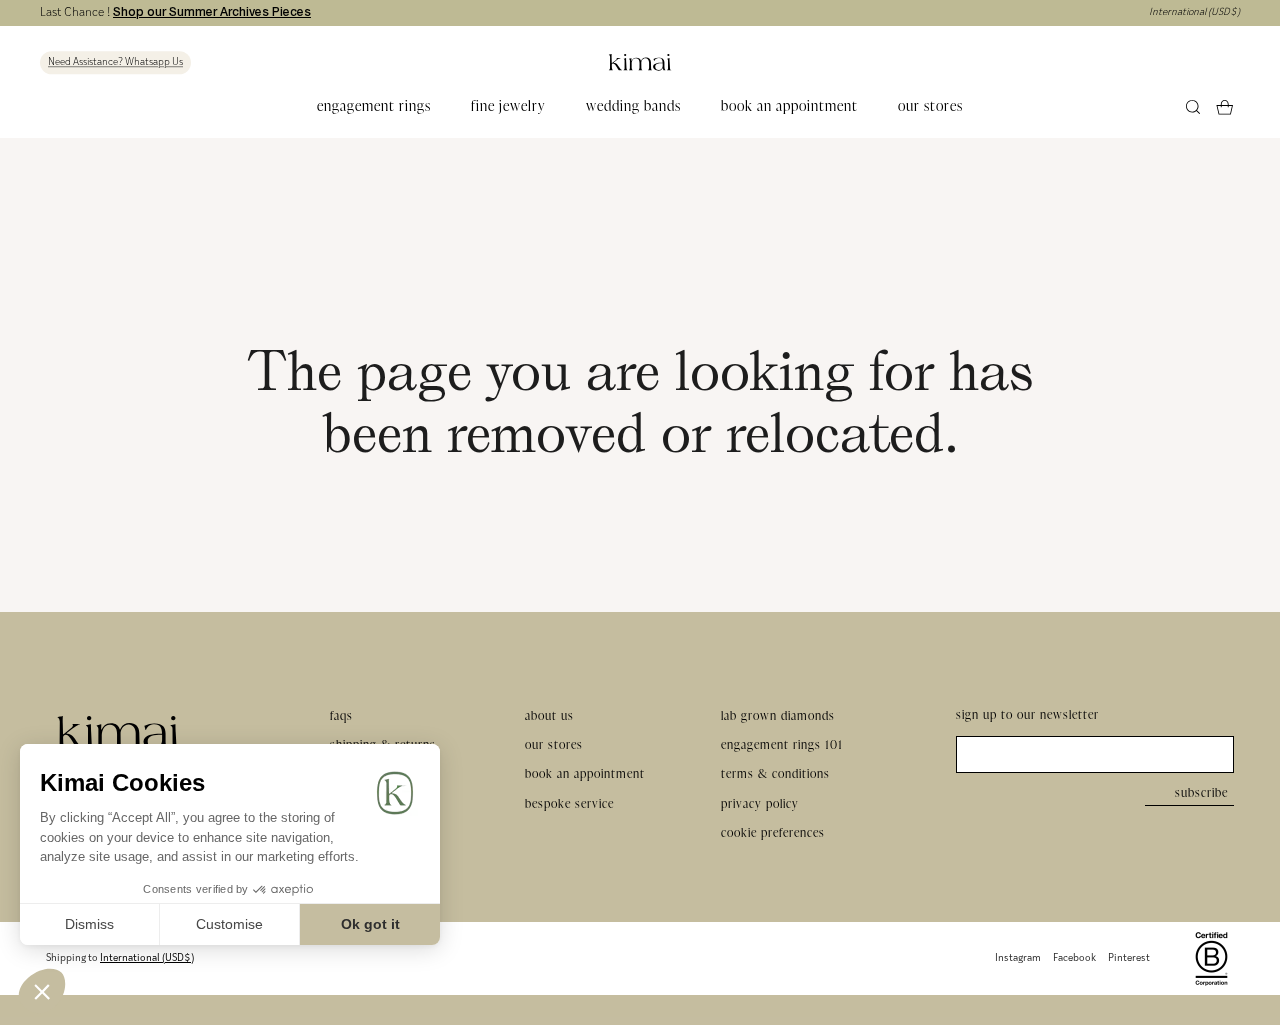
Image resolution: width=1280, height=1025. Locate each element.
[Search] (1193, 107)
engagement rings (374, 106)
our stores (930, 106)
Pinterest (1129, 958)
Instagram (1018, 958)
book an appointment (789, 106)
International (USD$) (1194, 12)
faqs (341, 715)
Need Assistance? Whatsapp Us (115, 62)
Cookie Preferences (773, 832)
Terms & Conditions (775, 773)
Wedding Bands (633, 106)
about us (549, 715)
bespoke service (569, 803)
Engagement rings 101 (782, 744)
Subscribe (1201, 792)
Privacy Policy (760, 803)
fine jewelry (508, 106)
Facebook (1074, 958)
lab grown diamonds (778, 715)
